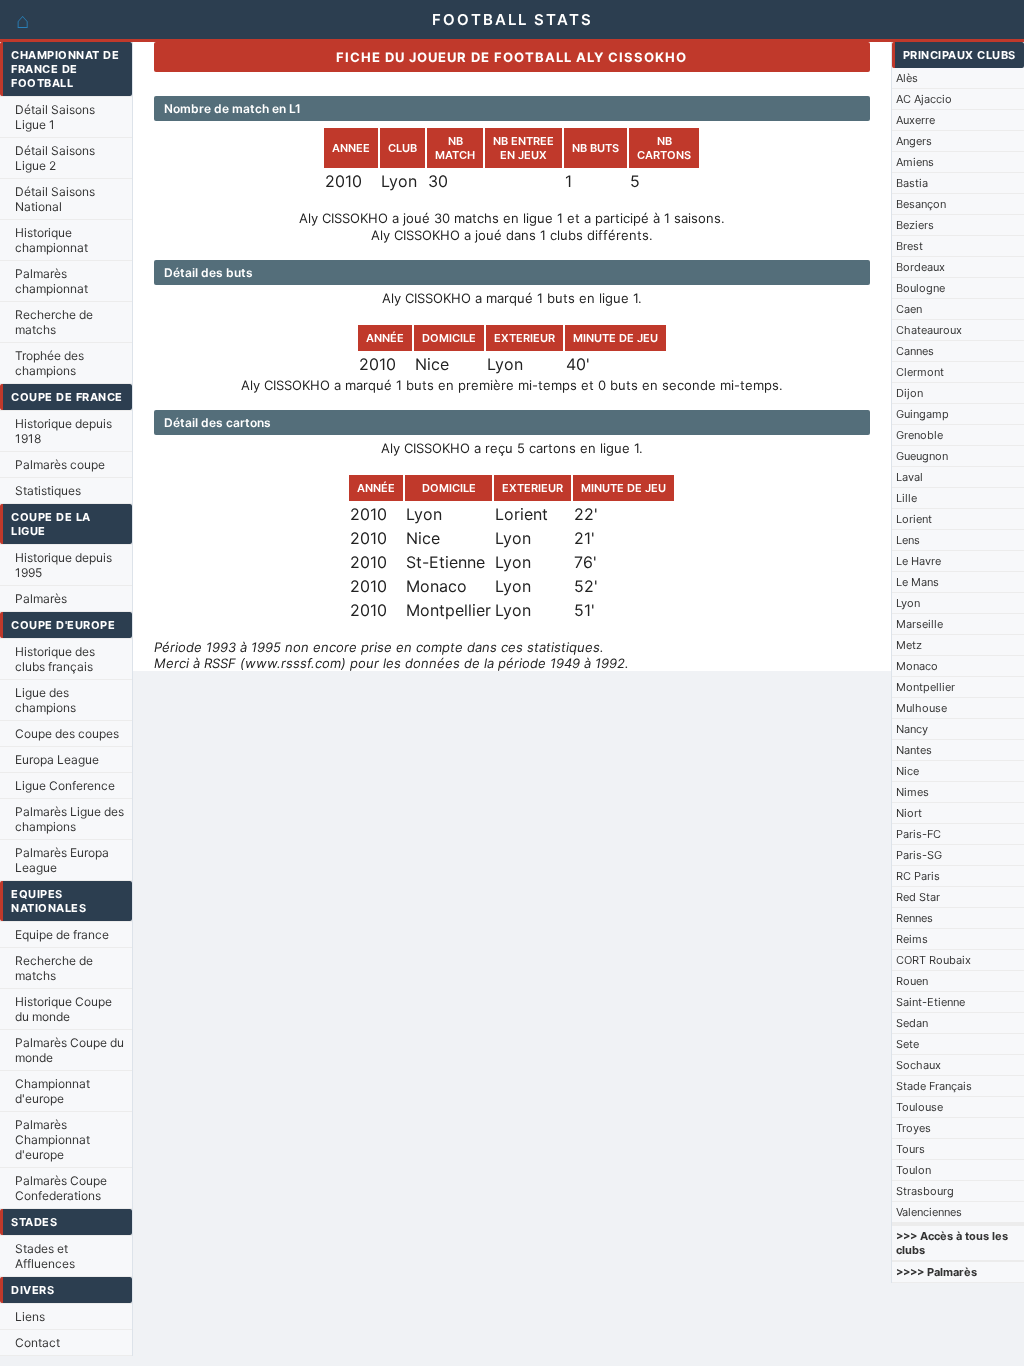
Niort (909, 813)
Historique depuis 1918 (63, 431)
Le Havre (918, 561)
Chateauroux (929, 330)
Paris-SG (919, 855)
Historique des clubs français (55, 659)
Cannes (915, 351)
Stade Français (934, 1086)
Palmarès (41, 598)
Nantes (914, 750)
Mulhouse (921, 708)
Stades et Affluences (45, 1256)
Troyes (913, 1128)
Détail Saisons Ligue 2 (55, 158)
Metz (909, 645)
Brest (909, 246)
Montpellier (925, 687)
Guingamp (922, 414)
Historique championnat (51, 240)
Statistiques (48, 490)
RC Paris (918, 876)
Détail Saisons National (55, 199)
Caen (909, 309)
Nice (907, 771)
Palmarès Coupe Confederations (61, 1188)
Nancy (912, 729)
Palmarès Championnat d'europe (52, 1139)
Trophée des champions (49, 363)
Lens (908, 540)
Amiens (915, 162)
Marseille (919, 624)
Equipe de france (62, 934)
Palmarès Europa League (62, 860)
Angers (914, 141)
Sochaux (918, 1065)
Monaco (917, 666)
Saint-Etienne (930, 1002)
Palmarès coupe (60, 464)
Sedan (912, 1023)
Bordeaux (920, 267)
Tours (910, 1149)
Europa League (57, 759)
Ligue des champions (45, 700)
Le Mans (917, 582)
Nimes (912, 792)
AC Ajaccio (924, 99)
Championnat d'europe (52, 1091)
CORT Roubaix (933, 960)
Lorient (914, 519)
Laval (909, 477)
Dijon (909, 393)
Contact (37, 1342)
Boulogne (920, 288)
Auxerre (915, 120)
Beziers (915, 225)
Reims (912, 939)
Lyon (908, 603)
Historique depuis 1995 (63, 565)
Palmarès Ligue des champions (69, 819)
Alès (907, 78)
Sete (907, 1044)
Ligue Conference (65, 785)
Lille (906, 498)
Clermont (920, 372)
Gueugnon (922, 456)
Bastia (912, 183)
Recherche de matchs (54, 322)
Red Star (918, 897)
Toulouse (919, 1107)
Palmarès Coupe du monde (69, 1050)
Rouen (912, 981)
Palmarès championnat (51, 281)
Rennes (914, 918)
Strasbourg (925, 1191)
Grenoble (919, 435)
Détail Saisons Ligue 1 (55, 117)
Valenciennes (929, 1212)
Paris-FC (918, 834)
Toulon (913, 1170)
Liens (30, 1316)
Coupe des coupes (67, 733)
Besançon (921, 204)
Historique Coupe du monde (63, 1009)
